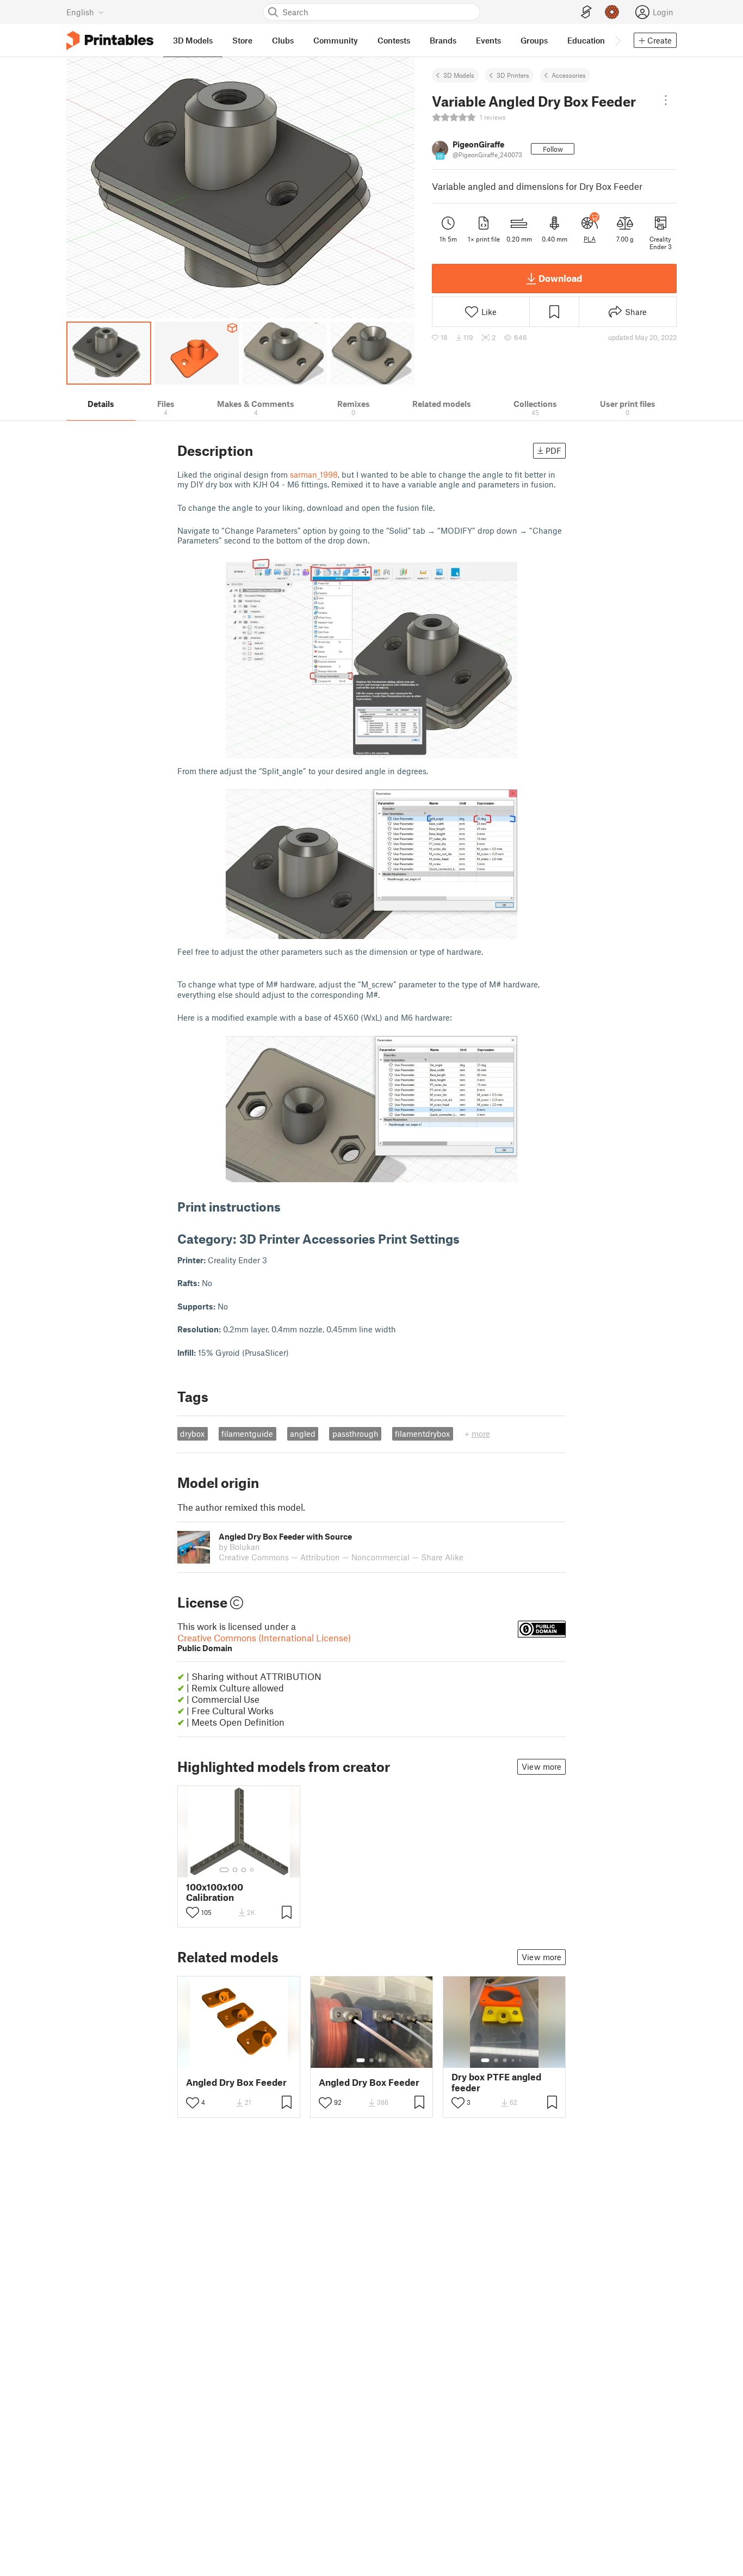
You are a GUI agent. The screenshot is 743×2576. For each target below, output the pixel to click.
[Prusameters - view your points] (612, 12)
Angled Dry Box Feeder (236, 2082)
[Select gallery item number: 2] (235, 1870)
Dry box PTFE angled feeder (496, 2082)
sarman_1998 (314, 474)
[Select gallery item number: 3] (244, 1870)
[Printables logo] (110, 41)
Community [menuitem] (336, 40)
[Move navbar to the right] (617, 40)
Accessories (569, 75)
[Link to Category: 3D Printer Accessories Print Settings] (468, 1238)
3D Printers (513, 75)
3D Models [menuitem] (193, 40)
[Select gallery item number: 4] (252, 1870)
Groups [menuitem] (534, 40)
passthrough (355, 1434)
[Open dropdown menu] (666, 100)
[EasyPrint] (586, 12)
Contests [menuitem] (394, 40)
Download (560, 278)
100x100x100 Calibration (215, 1892)
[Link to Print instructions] (289, 1206)
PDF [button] (553, 450)
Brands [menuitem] (443, 40)
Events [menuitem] (488, 40)
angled (303, 1434)
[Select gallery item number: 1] (224, 1870)
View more (541, 1766)
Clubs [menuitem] (283, 40)
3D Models (459, 75)
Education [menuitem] (586, 40)
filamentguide (247, 1434)
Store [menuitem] (242, 40)
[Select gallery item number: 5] (521, 2060)
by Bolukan (239, 1547)
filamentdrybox (422, 1434)
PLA (590, 239)
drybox (192, 1434)
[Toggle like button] (193, 1912)
